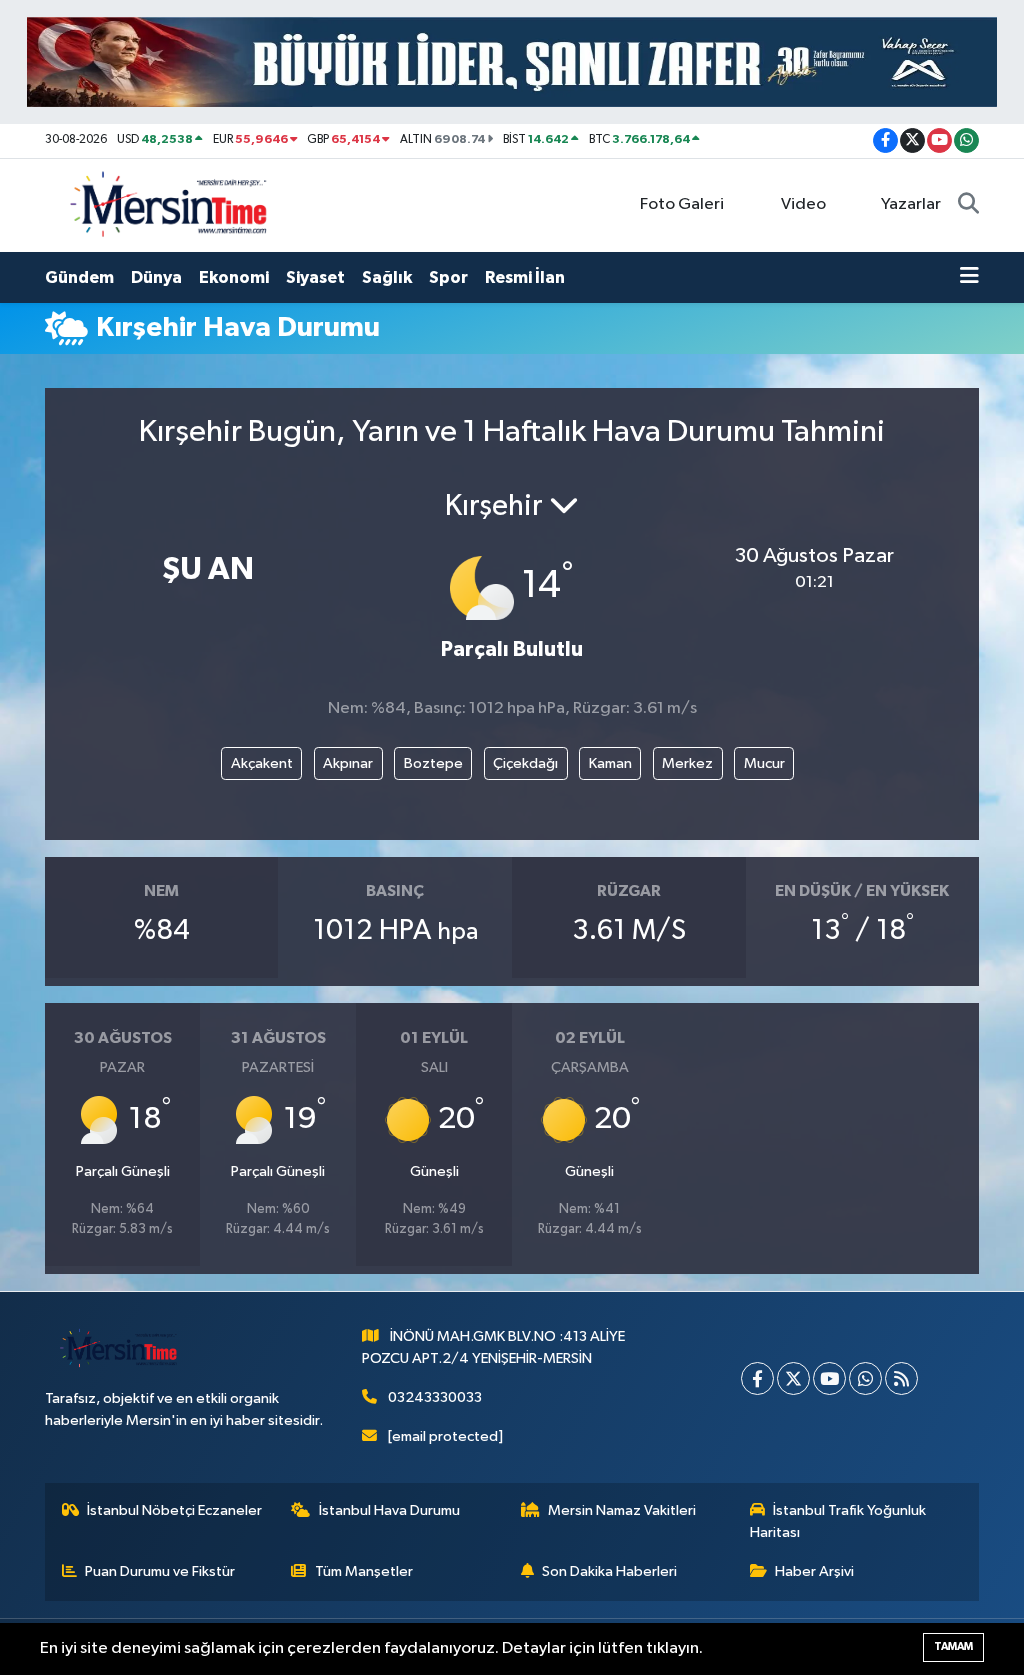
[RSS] (901, 1378)
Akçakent (262, 763)
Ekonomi (234, 277)
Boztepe (433, 763)
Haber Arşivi (814, 1571)
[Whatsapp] (865, 1378)
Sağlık (387, 277)
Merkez (687, 763)
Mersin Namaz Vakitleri (622, 1510)
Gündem (79, 277)
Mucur (764, 763)
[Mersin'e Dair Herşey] (171, 204)
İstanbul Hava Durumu (389, 1510)
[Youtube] (829, 1378)
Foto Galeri (682, 204)
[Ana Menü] (969, 278)
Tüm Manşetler (364, 1571)
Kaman (610, 763)
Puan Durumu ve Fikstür (160, 1571)
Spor (448, 277)
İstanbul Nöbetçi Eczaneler (174, 1510)
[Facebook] (757, 1378)
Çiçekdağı (525, 763)
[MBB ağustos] (512, 61)
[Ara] (968, 205)
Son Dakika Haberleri (609, 1571)
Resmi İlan (525, 277)
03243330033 (435, 1397)
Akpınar (348, 763)
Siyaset (315, 277)
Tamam (953, 1646)
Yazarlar (911, 204)
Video (803, 204)
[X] (793, 1378)
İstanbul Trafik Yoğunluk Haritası (838, 1521)
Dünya (156, 277)
